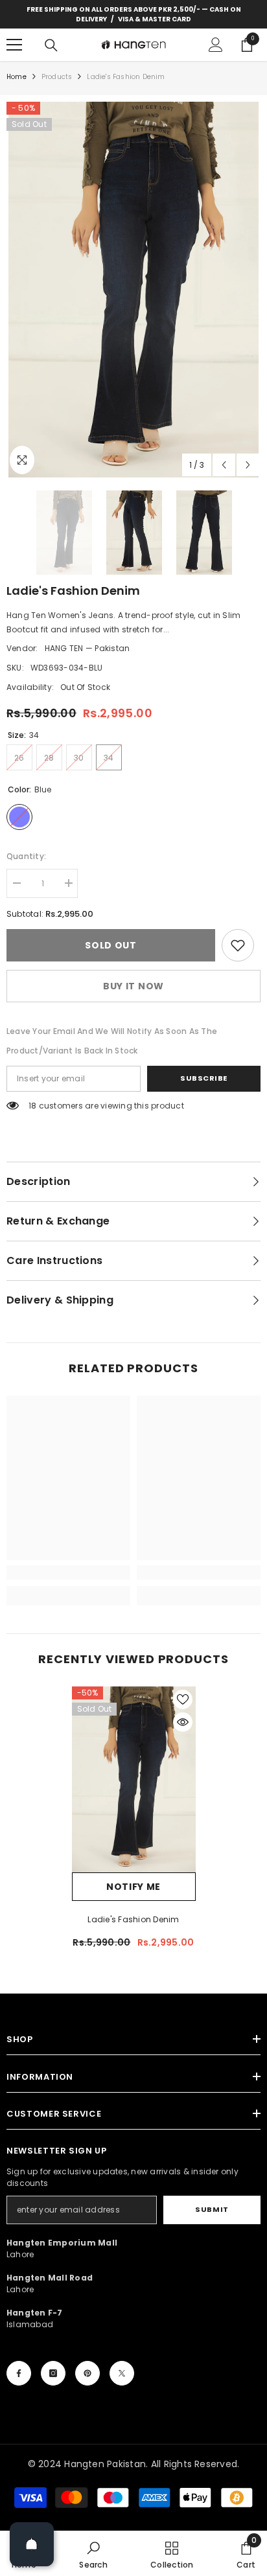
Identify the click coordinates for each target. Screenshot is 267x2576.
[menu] (14, 45)
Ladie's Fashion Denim (133, 1919)
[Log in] (216, 45)
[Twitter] (122, 2373)
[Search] (51, 45)
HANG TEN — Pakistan (87, 648)
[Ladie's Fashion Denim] (134, 1779)
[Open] (32, 2544)
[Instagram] (53, 2373)
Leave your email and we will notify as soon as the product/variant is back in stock (112, 1041)
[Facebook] (19, 2373)
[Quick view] (183, 1722)
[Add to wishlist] (183, 1699)
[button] (224, 465)
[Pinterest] (87, 2373)
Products (57, 77)
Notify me (133, 1887)
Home (17, 77)
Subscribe (204, 1078)
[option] (133, 290)
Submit (212, 2209)
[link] (238, 945)
